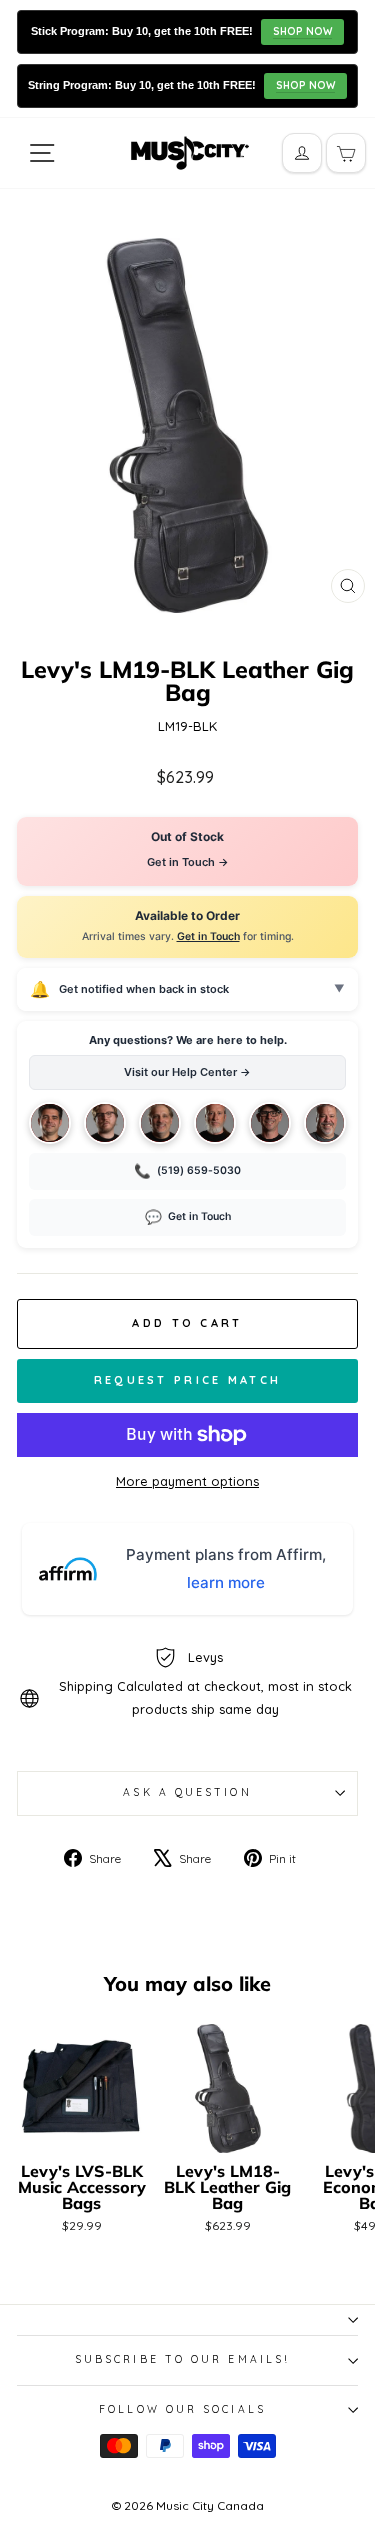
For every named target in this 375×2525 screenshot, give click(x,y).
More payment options (187, 1481)
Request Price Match (188, 1380)
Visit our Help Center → (187, 1072)
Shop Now (302, 31)
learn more (226, 1582)
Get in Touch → (188, 862)
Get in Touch (208, 936)
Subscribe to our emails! (182, 2359)
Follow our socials (182, 2409)
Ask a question (187, 1792)
